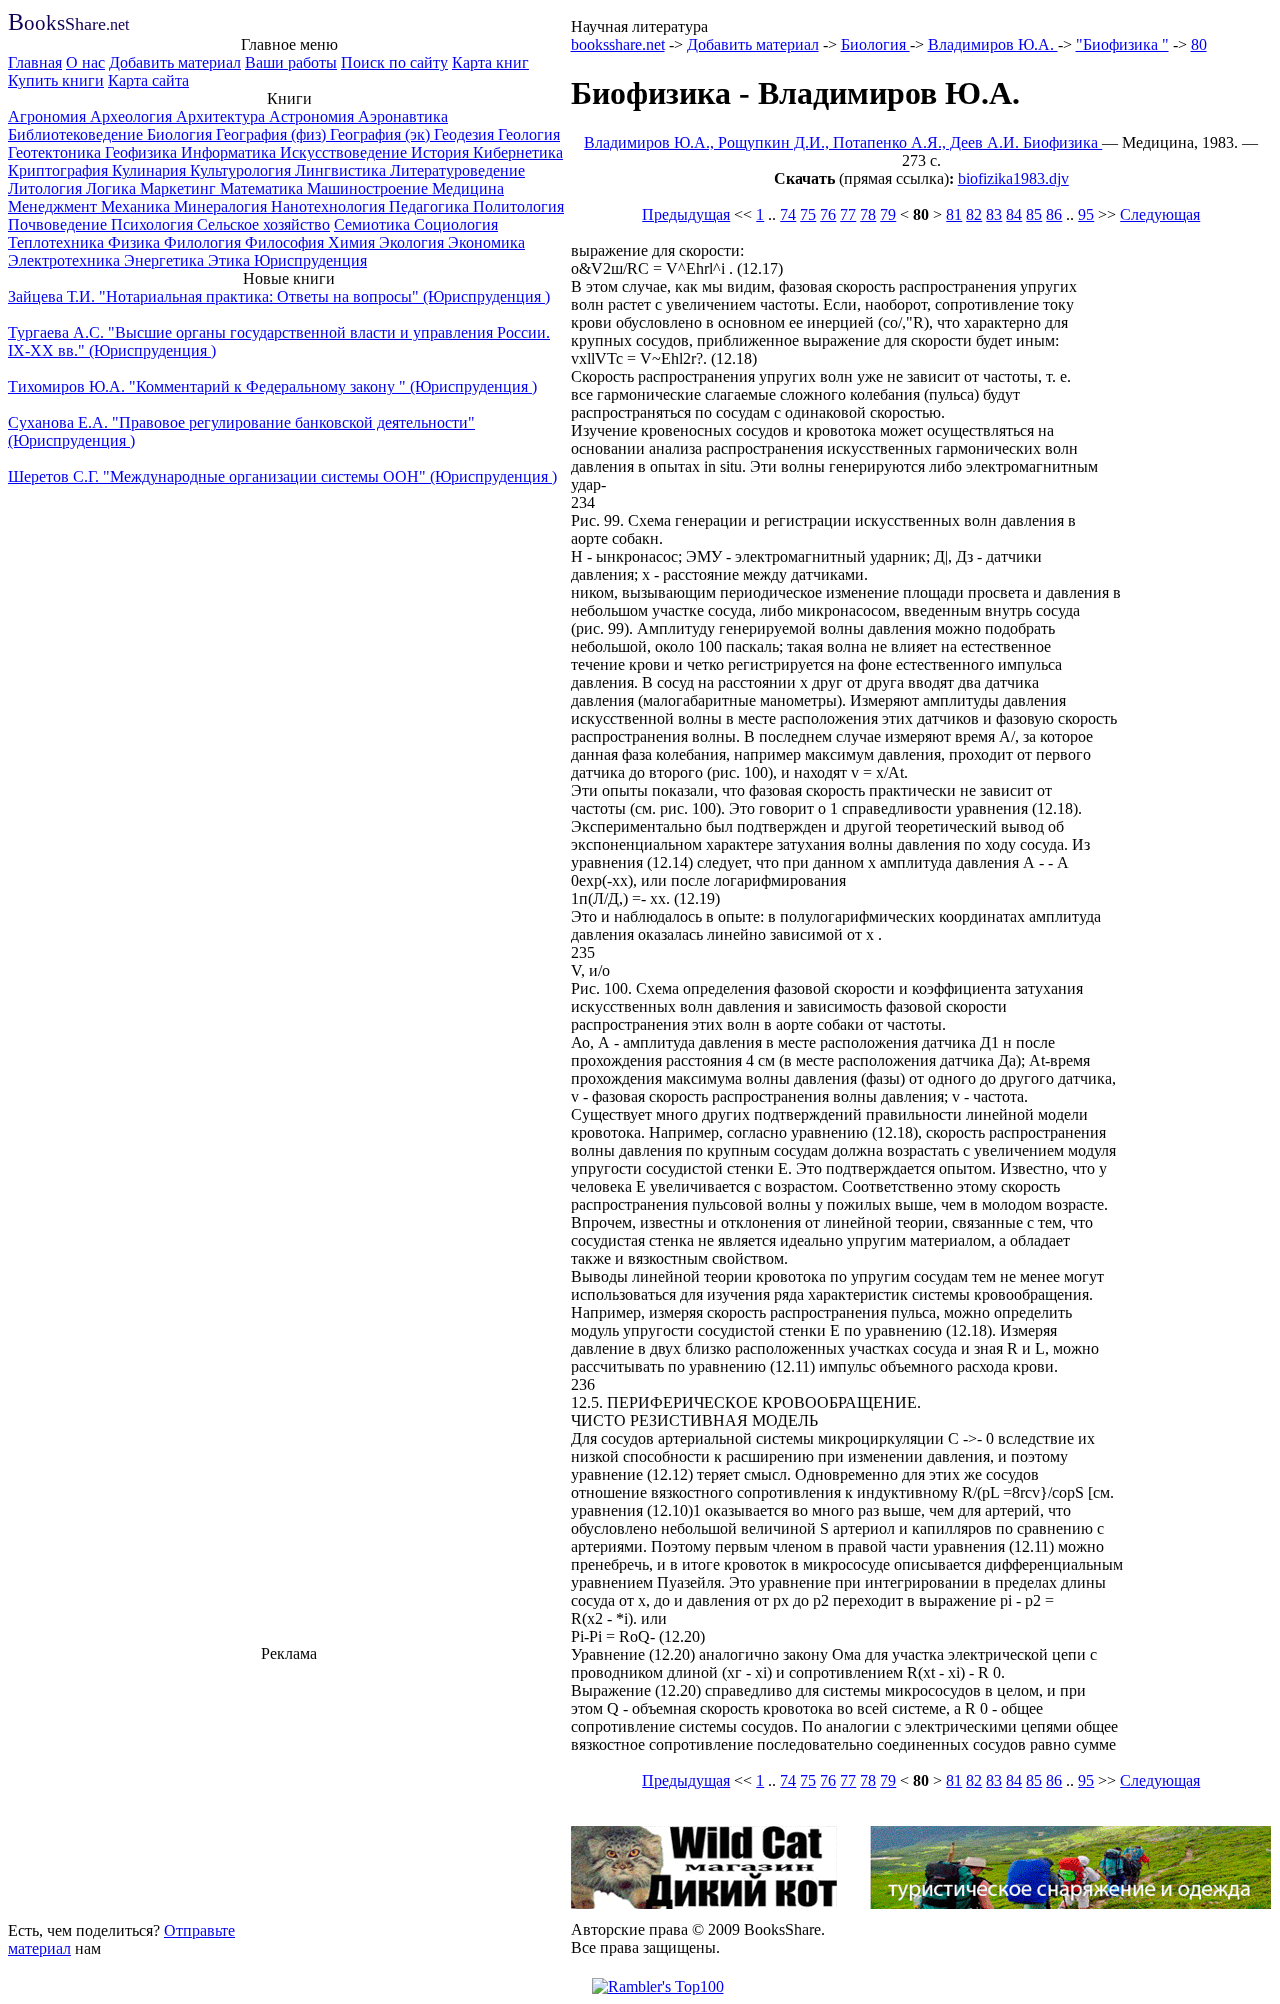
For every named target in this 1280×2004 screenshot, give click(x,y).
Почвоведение (59, 224)
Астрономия (313, 116)
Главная (35, 62)
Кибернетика (518, 152)
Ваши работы (291, 62)
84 (1014, 214)
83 (994, 214)
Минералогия (222, 206)
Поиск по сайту (394, 62)
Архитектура (222, 116)
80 (1199, 44)
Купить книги (56, 80)
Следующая (1160, 214)
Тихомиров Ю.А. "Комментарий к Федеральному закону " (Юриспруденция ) (272, 386)
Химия (353, 242)
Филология (204, 242)
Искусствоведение (345, 152)
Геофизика (143, 152)
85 (1034, 214)
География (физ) (273, 134)
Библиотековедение (77, 134)
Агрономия (49, 116)
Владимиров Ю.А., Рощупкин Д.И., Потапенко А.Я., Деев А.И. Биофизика (843, 142)
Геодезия (466, 134)
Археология (133, 116)
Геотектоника (56, 152)
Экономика (486, 242)
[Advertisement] (289, 1789)
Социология (456, 224)
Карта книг (490, 62)
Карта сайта (148, 80)
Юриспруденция (310, 260)
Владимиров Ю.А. (993, 44)
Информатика (230, 152)
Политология (518, 206)
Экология (413, 242)
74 (788, 214)
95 (1086, 214)
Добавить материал (175, 62)
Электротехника (66, 260)
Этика (231, 260)
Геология (529, 134)
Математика (263, 188)
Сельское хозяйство (263, 224)
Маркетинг (180, 188)
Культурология (242, 170)
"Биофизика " (1122, 44)
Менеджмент (54, 206)
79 (888, 214)
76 (828, 214)
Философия (286, 242)
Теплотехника (58, 242)
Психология (154, 224)
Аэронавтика (403, 116)
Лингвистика (342, 170)
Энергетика (166, 260)
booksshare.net (618, 44)
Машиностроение (369, 188)
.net (68, 24)
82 (974, 214)
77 (848, 214)
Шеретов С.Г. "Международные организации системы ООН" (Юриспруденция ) (282, 476)
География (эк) (382, 134)
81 (954, 214)
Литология (47, 188)
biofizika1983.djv (1013, 178)
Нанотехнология (330, 206)
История (442, 152)
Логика (113, 188)
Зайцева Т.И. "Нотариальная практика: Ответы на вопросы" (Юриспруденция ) (279, 296)
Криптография (60, 170)
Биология (181, 134)
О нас (85, 62)
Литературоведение (457, 170)
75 (808, 214)
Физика (136, 242)
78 (868, 214)
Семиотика (374, 224)
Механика (137, 206)
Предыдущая (686, 214)
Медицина (468, 188)
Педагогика (431, 206)
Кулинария (151, 170)
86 (1054, 214)
